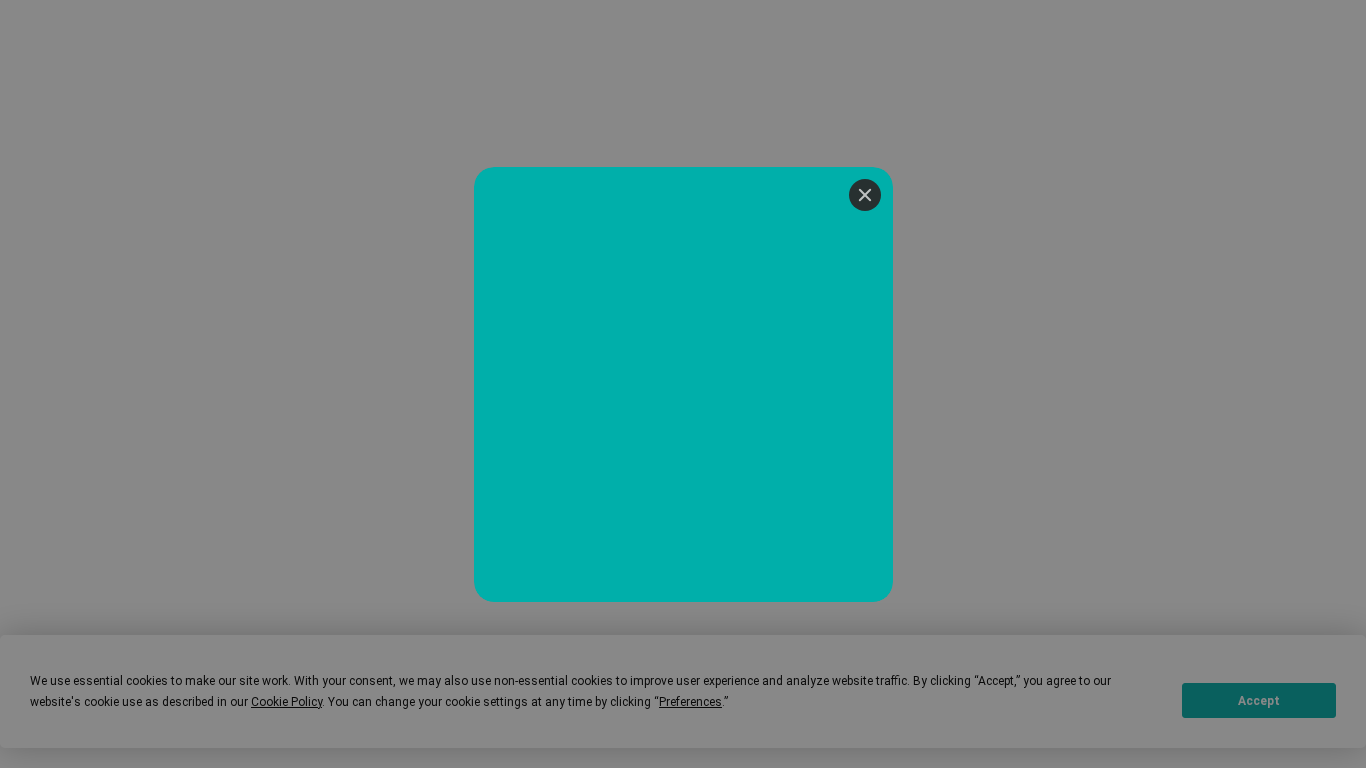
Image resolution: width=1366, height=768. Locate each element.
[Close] (865, 195)
